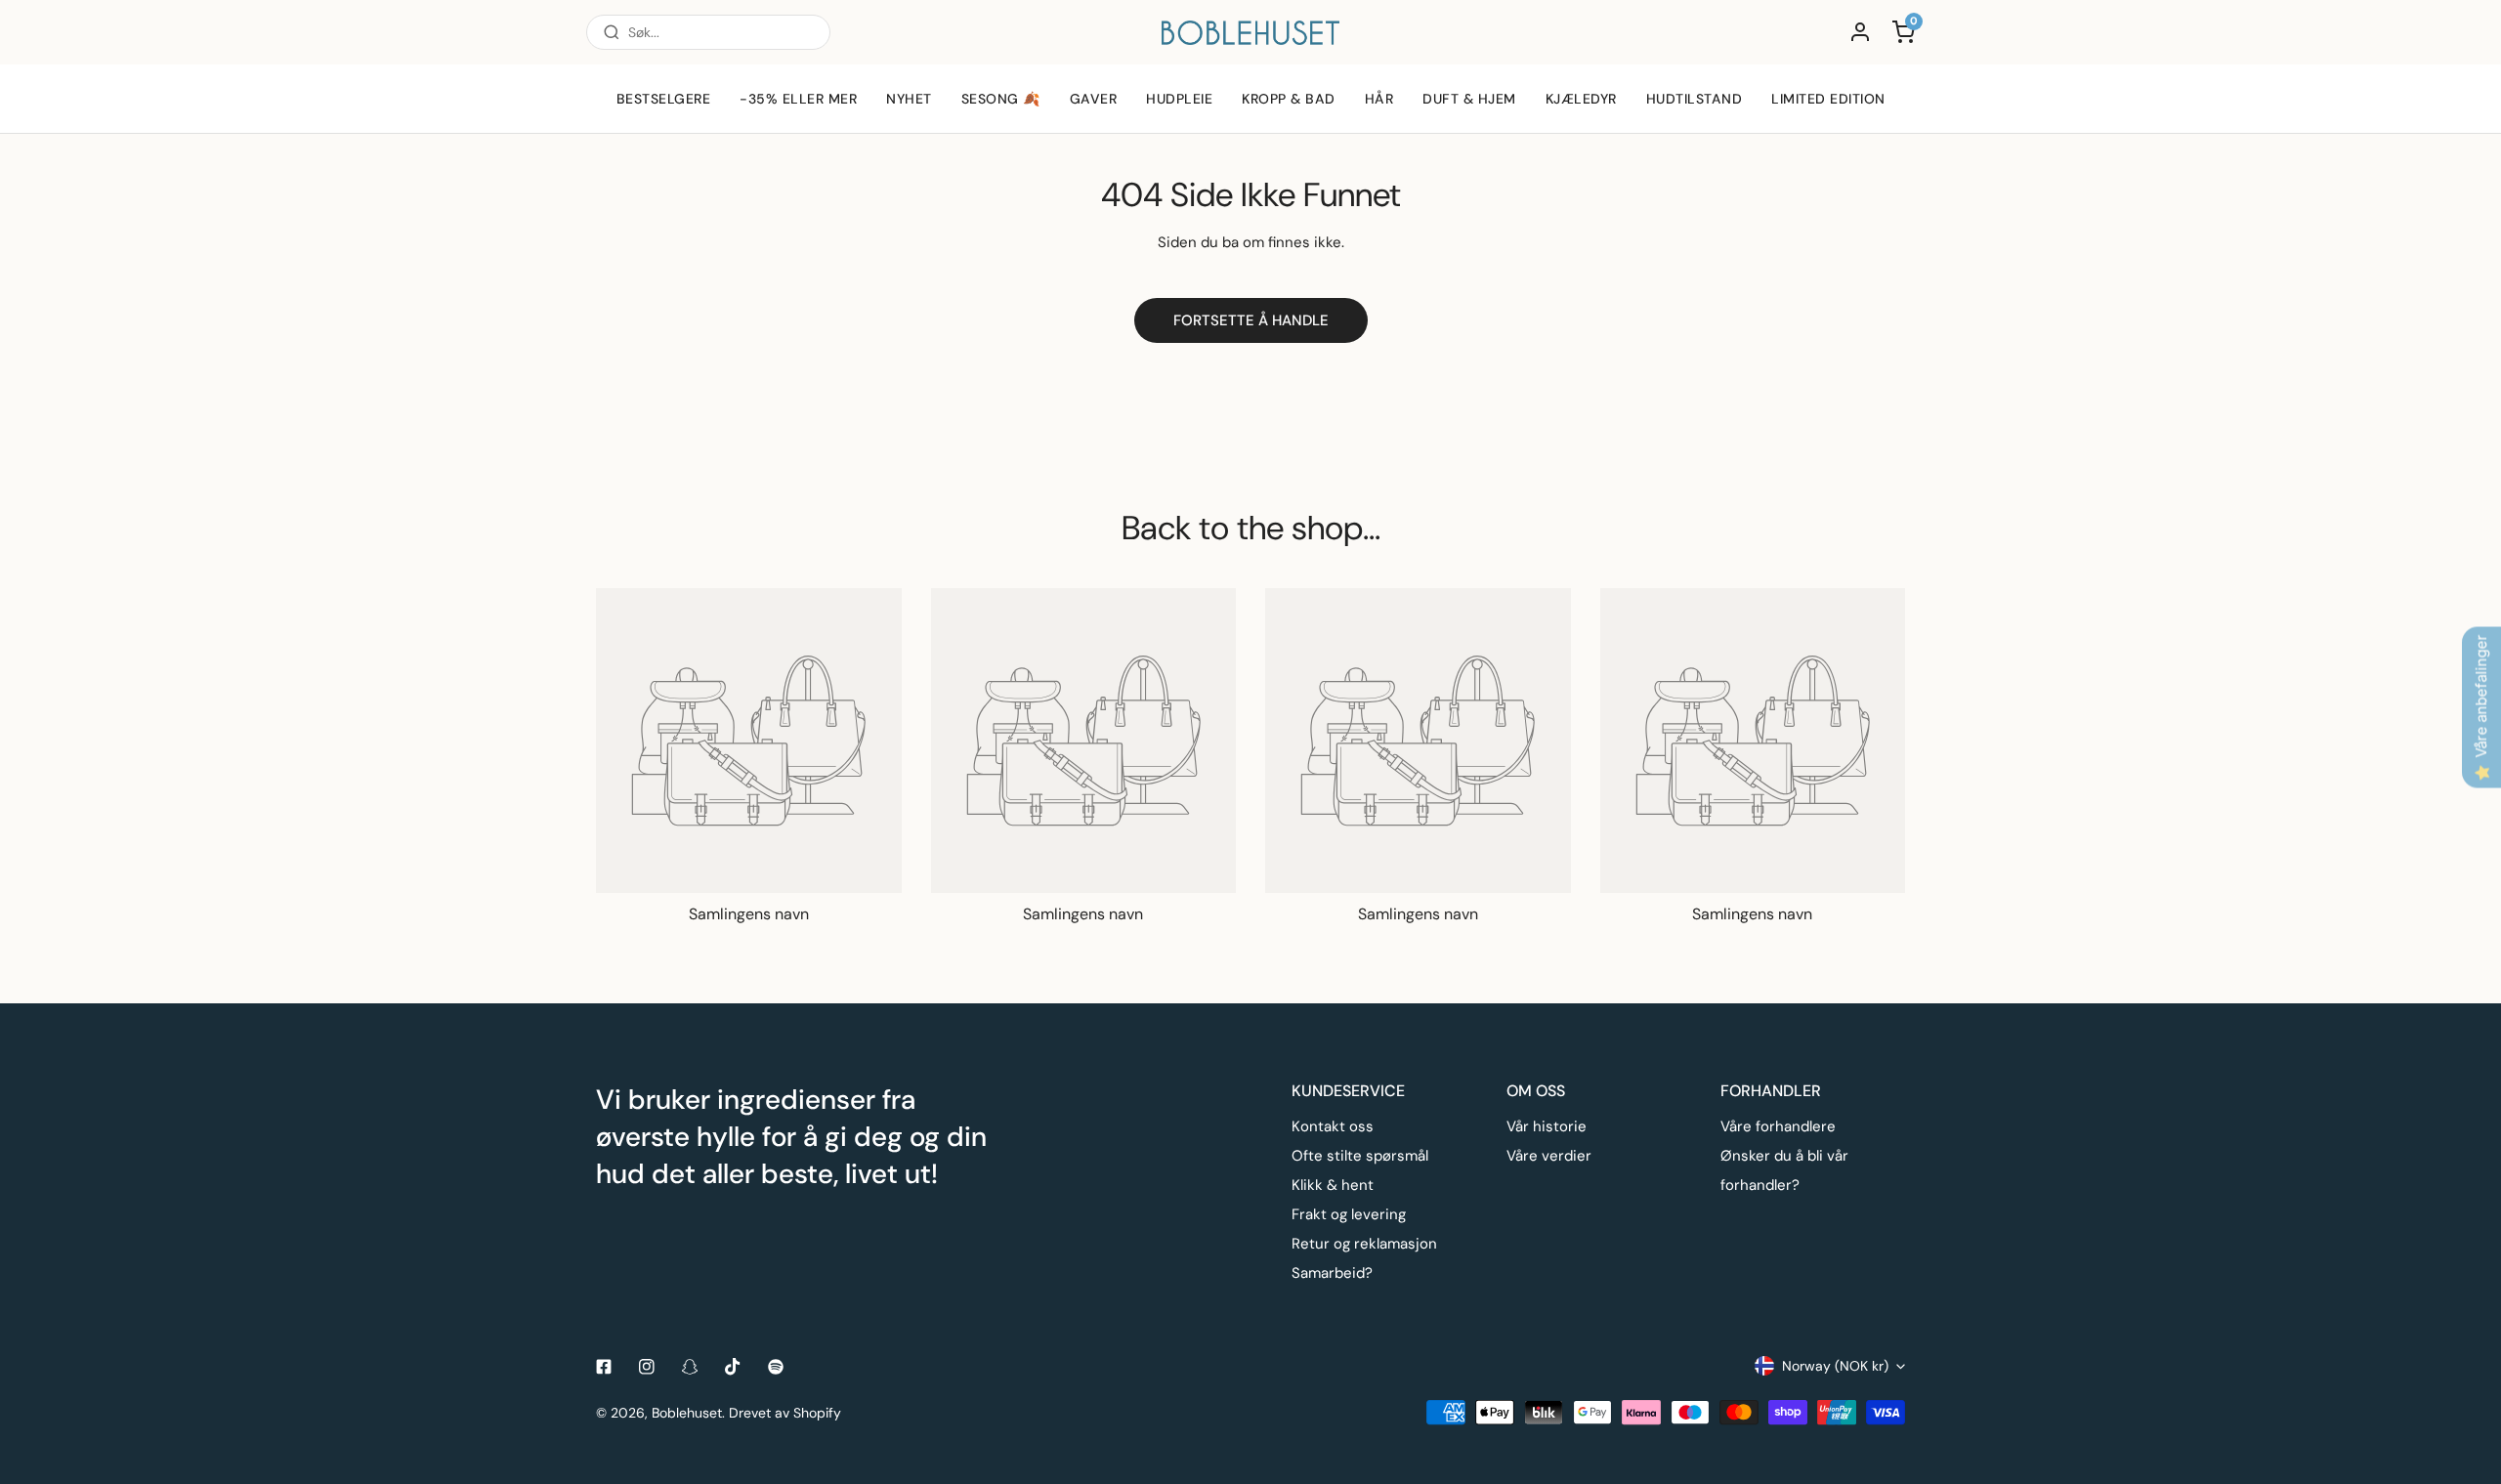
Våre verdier (1549, 1156)
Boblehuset (687, 1413)
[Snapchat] (690, 1367)
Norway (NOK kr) (1835, 1366)
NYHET (909, 99)
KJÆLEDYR (1581, 99)
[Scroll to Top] (2466, 1380)
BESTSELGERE (664, 99)
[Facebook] (604, 1367)
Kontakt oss (1333, 1126)
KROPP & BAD (1289, 99)
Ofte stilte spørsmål (1360, 1156)
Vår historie (1547, 1126)
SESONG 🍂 (1001, 99)
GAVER (1094, 99)
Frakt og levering (1349, 1214)
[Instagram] (647, 1367)
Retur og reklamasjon (1364, 1244)
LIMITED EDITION (1828, 99)
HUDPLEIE (1179, 99)
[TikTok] (733, 1367)
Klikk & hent (1333, 1185)
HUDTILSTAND (1695, 99)
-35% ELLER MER (798, 99)
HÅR (1379, 99)
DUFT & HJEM (1469, 99)
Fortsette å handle (1251, 320)
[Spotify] (776, 1367)
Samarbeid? (1332, 1273)
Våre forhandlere (1778, 1126)
